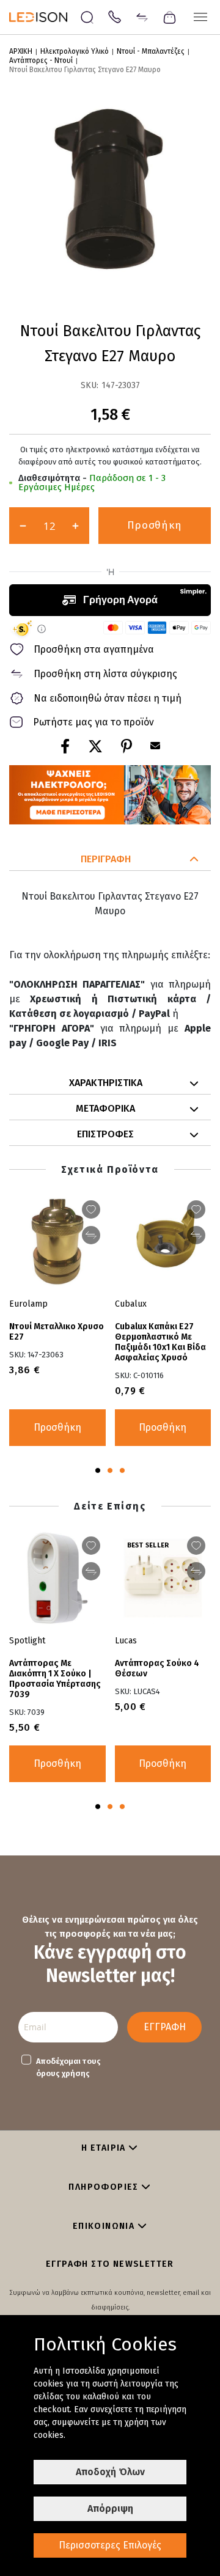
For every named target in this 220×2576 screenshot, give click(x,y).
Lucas (126, 1641)
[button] (110, 860)
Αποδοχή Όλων (110, 2472)
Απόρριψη (110, 2508)
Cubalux (131, 1304)
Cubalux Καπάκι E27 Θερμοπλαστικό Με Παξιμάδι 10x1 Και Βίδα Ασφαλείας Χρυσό (160, 1342)
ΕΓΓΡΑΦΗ (165, 2027)
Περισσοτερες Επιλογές (110, 2545)
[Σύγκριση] (142, 16)
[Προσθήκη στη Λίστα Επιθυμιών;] (196, 1209)
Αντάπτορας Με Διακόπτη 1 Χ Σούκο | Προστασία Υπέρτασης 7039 (55, 1679)
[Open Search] (87, 17)
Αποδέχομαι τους (68, 2067)
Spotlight (27, 1641)
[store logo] (44, 17)
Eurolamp (28, 1304)
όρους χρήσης (63, 2073)
